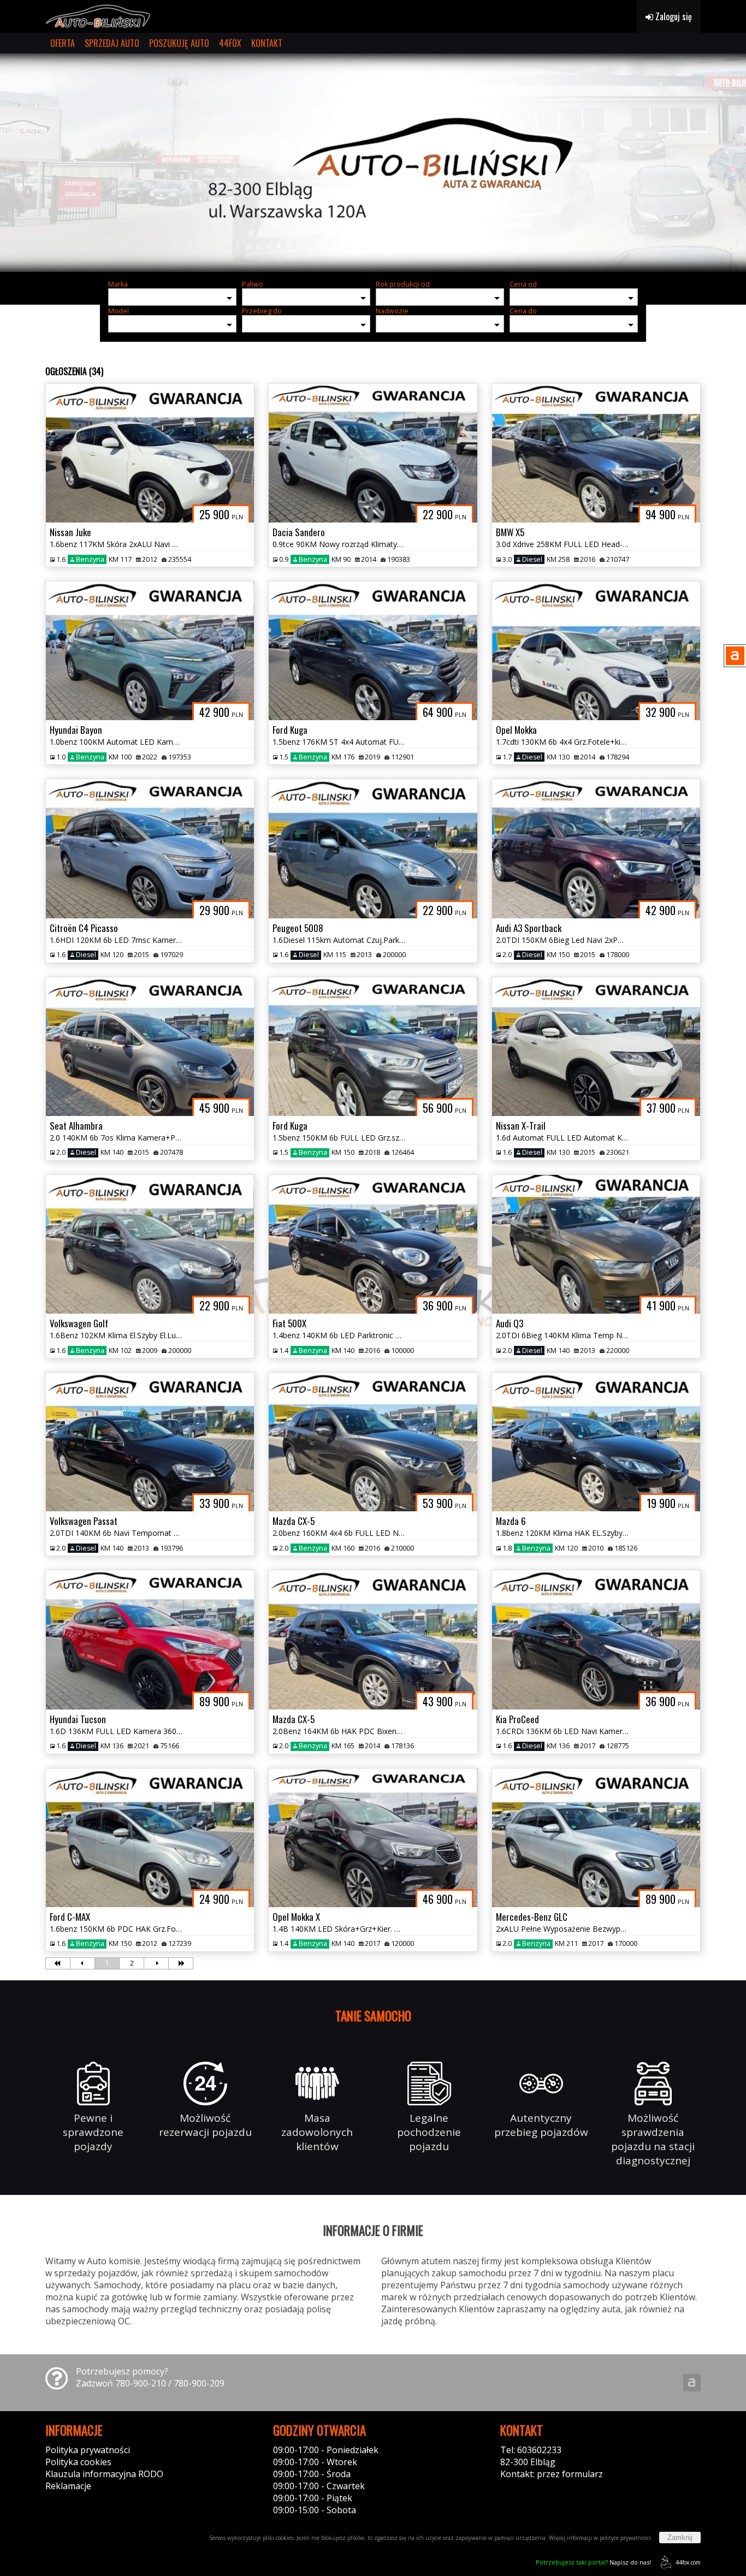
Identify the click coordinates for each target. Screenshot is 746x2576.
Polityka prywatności (88, 2450)
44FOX (230, 43)
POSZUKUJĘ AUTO (179, 43)
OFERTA (63, 43)
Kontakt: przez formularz (552, 2474)
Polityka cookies (78, 2462)
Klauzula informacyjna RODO (104, 2474)
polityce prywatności (625, 2538)
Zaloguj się (673, 16)
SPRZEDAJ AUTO (112, 43)
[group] (373, 163)
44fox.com (688, 2562)
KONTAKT (267, 43)
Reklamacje (68, 2486)
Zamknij (680, 2538)
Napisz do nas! (593, 2562)
